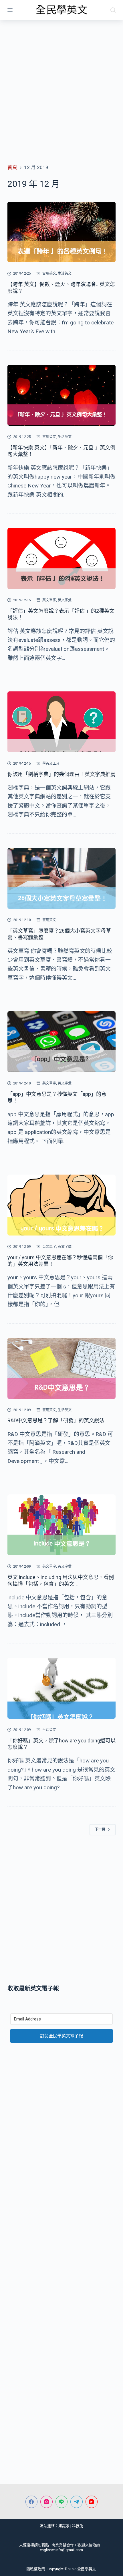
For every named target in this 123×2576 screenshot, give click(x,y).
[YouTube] (92, 2502)
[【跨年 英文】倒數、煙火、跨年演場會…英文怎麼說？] (61, 232)
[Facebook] (32, 2502)
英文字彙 (65, 600)
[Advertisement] (61, 84)
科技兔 (78, 2526)
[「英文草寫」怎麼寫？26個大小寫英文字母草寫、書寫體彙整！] (61, 878)
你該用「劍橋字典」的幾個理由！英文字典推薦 (61, 774)
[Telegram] (77, 2502)
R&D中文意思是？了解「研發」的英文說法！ (58, 1420)
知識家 (64, 2526)
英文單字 (49, 600)
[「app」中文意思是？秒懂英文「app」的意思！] (61, 1042)
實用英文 (49, 273)
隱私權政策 (36, 2569)
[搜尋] (113, 10)
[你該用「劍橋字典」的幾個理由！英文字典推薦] (61, 722)
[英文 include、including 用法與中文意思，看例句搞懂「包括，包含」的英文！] (61, 1525)
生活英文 (65, 273)
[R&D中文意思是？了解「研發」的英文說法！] (61, 1368)
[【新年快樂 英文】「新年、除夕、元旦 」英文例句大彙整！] (61, 395)
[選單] (10, 10)
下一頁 (100, 1829)
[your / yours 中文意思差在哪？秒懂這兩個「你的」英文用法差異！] (61, 1205)
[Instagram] (46, 2502)
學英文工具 (51, 764)
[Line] (62, 2502)
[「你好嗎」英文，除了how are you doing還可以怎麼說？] (61, 1688)
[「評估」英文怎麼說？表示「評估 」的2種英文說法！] (61, 559)
